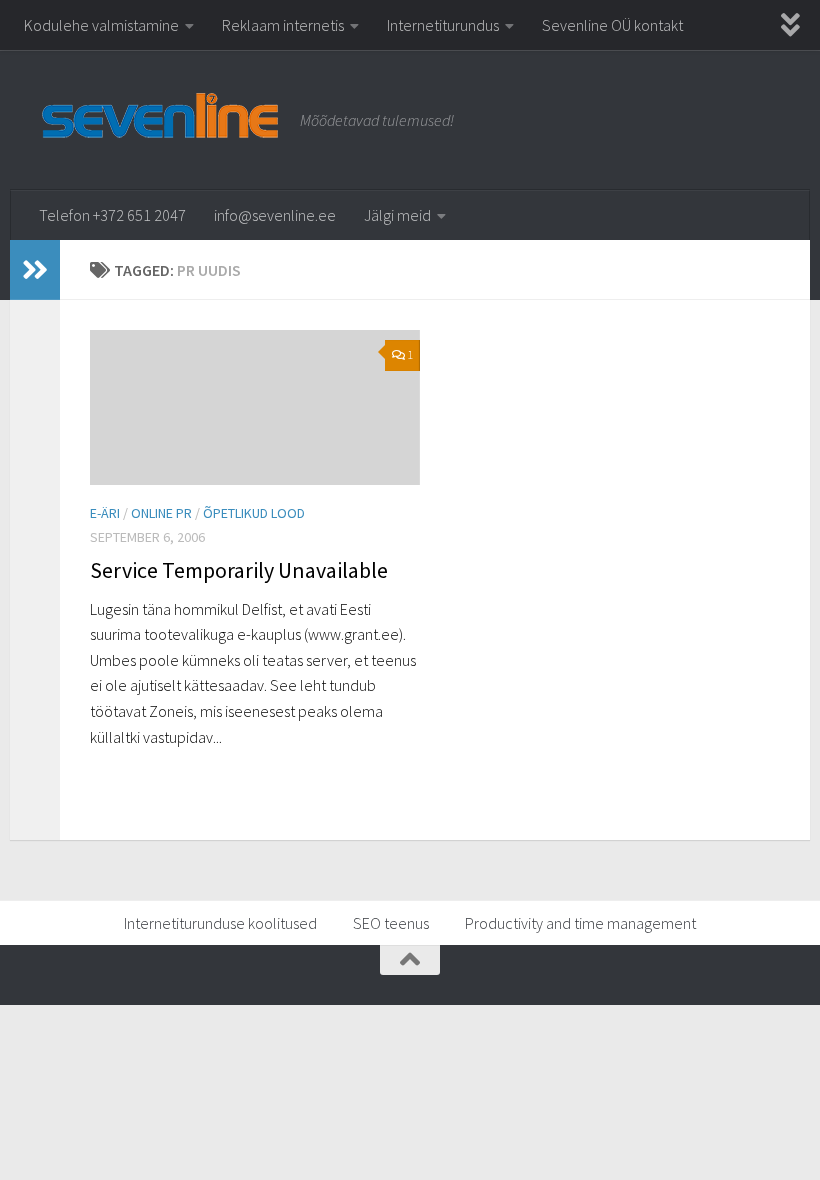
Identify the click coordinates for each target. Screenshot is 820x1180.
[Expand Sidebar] (35, 270)
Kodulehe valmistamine (101, 25)
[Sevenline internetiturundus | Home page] (160, 114)
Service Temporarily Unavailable (239, 570)
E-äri (105, 513)
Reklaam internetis (283, 25)
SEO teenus (391, 923)
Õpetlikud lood (254, 513)
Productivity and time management (580, 923)
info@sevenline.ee (275, 215)
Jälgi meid (397, 215)
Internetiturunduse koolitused (220, 923)
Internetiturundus (443, 25)
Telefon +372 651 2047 (112, 215)
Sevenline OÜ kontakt (612, 25)
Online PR (161, 513)
